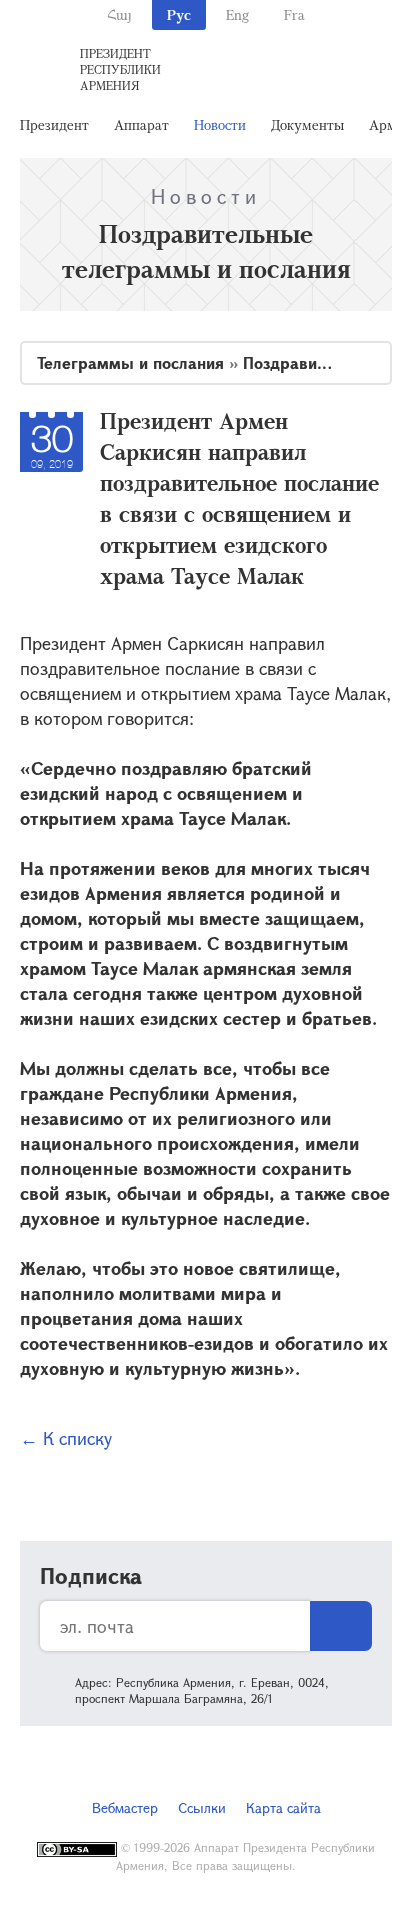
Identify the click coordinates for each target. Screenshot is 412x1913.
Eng (237, 14)
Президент (54, 124)
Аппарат (141, 124)
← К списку (66, 1438)
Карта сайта (283, 1807)
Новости (220, 124)
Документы (307, 124)
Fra (294, 14)
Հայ (119, 14)
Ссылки (202, 1807)
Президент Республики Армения (120, 69)
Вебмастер (125, 1807)
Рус (179, 14)
